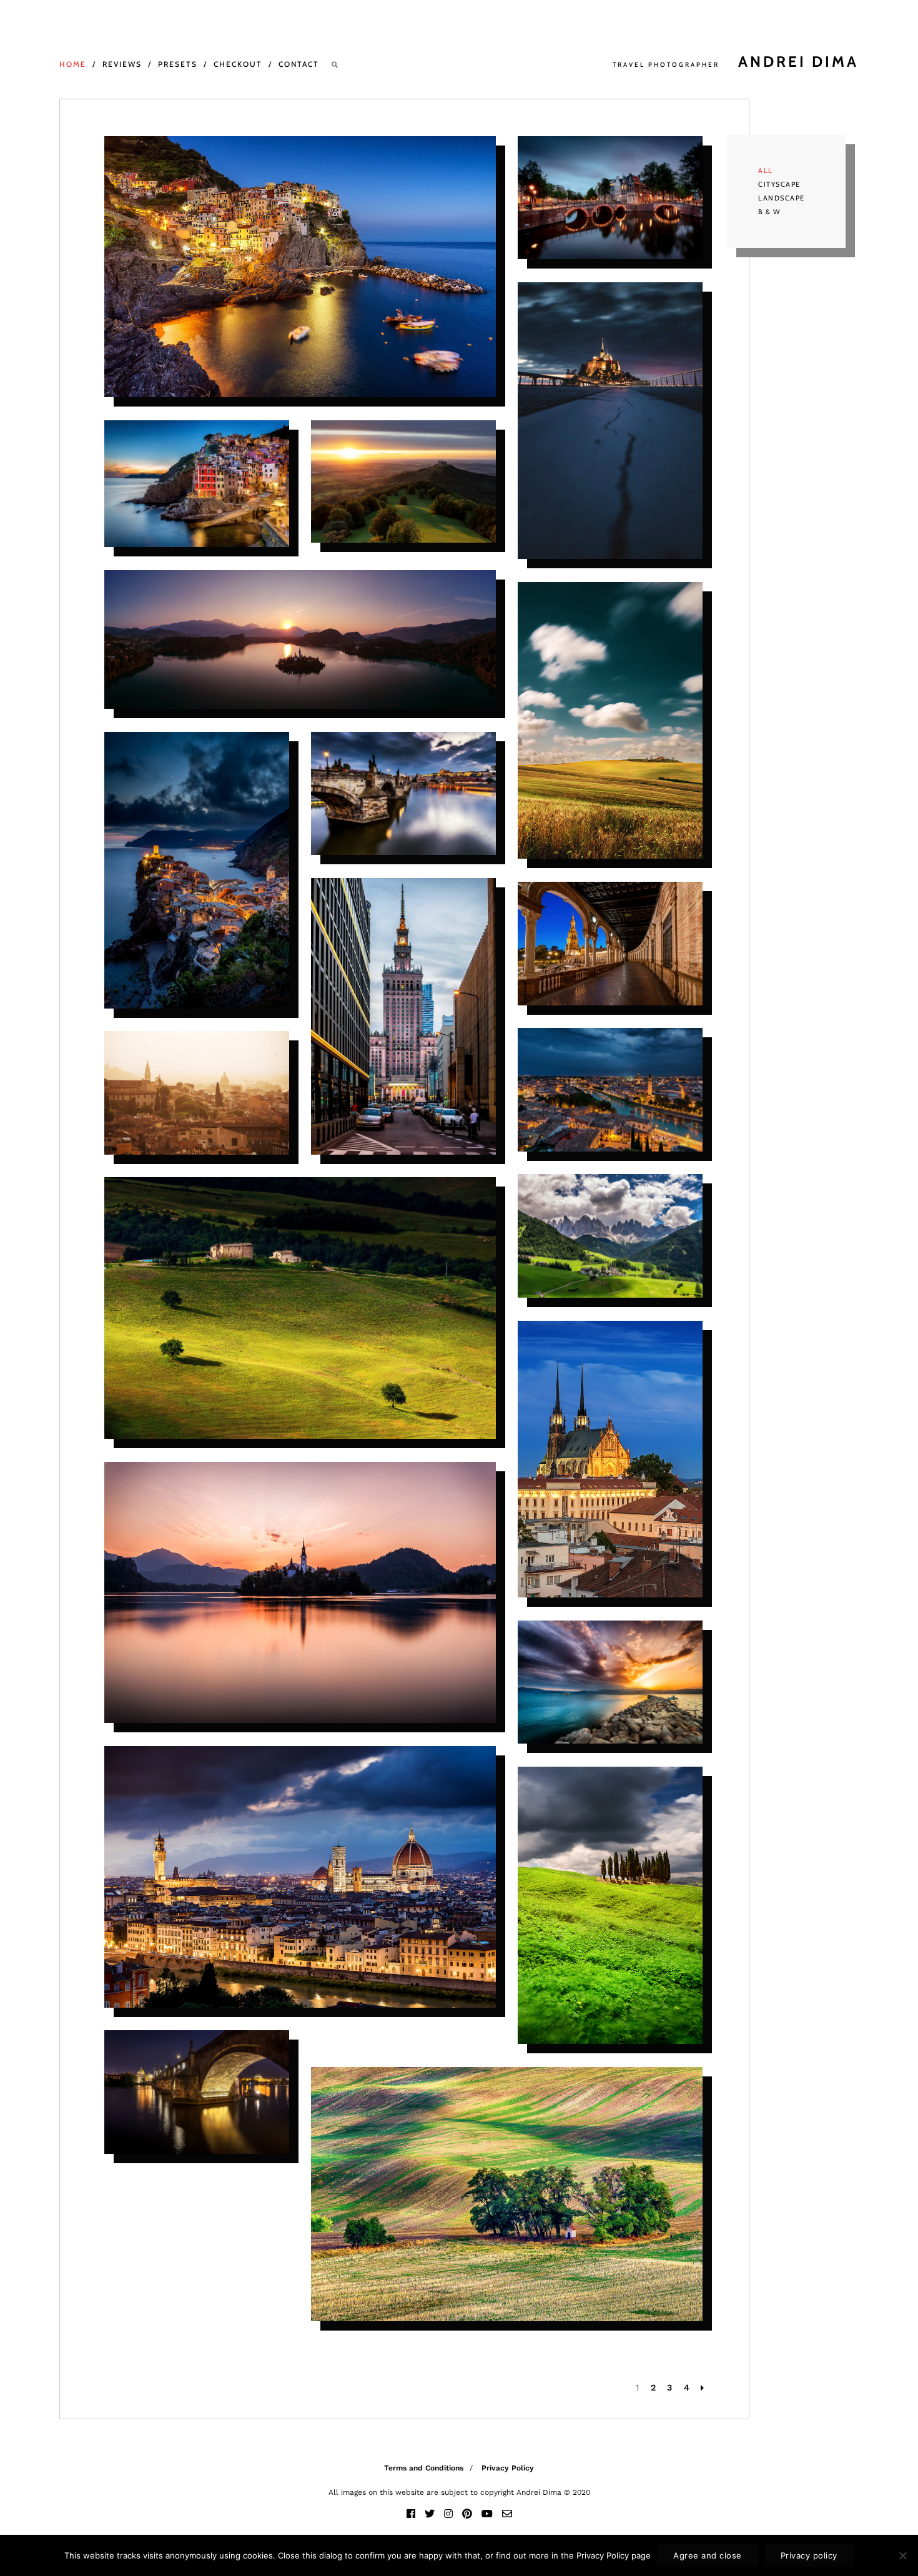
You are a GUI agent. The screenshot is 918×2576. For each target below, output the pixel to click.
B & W (769, 212)
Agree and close (708, 2555)
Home (73, 64)
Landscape (782, 198)
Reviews (122, 64)
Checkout (238, 64)
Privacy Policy (508, 2468)
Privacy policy (809, 2555)
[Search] (335, 65)
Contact (299, 64)
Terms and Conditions (424, 2468)
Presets (178, 64)
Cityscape (779, 184)
